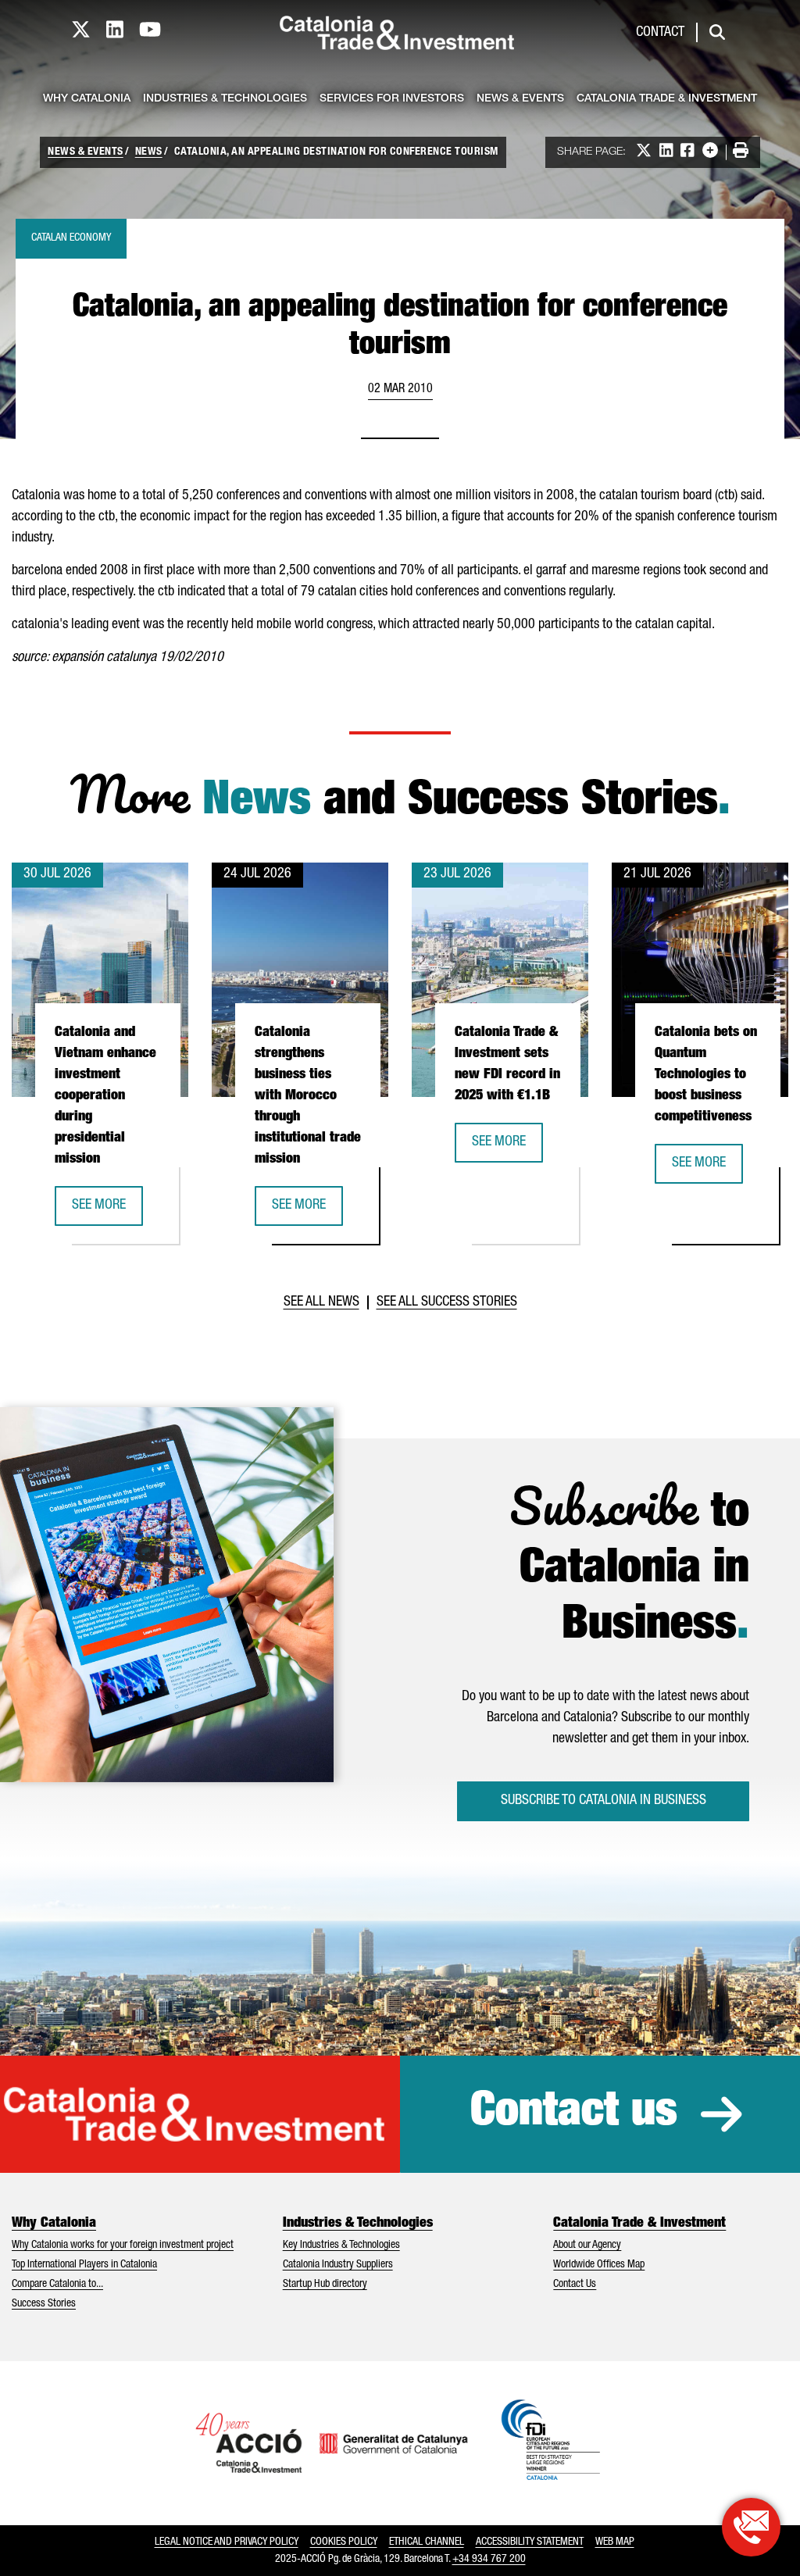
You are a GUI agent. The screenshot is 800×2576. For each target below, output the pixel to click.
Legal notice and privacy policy (227, 2542)
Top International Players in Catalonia (84, 2265)
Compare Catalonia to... (57, 2285)
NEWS (149, 152)
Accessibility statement (530, 2542)
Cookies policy (344, 2542)
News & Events (520, 99)
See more (107, 1211)
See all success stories (447, 1302)
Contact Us (575, 2285)
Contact (660, 33)
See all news (321, 1302)
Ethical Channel (427, 2542)
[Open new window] (751, 2527)
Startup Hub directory (325, 2285)
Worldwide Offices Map (599, 2265)
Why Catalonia (87, 99)
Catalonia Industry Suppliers (338, 2265)
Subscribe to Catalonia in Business (604, 1801)
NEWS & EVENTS (86, 152)
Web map (615, 2542)
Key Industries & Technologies (341, 2246)
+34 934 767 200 (489, 2560)
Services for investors (392, 99)
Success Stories (44, 2304)
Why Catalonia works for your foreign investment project (123, 2246)
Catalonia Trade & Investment (667, 99)
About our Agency (587, 2246)
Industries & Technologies (225, 99)
